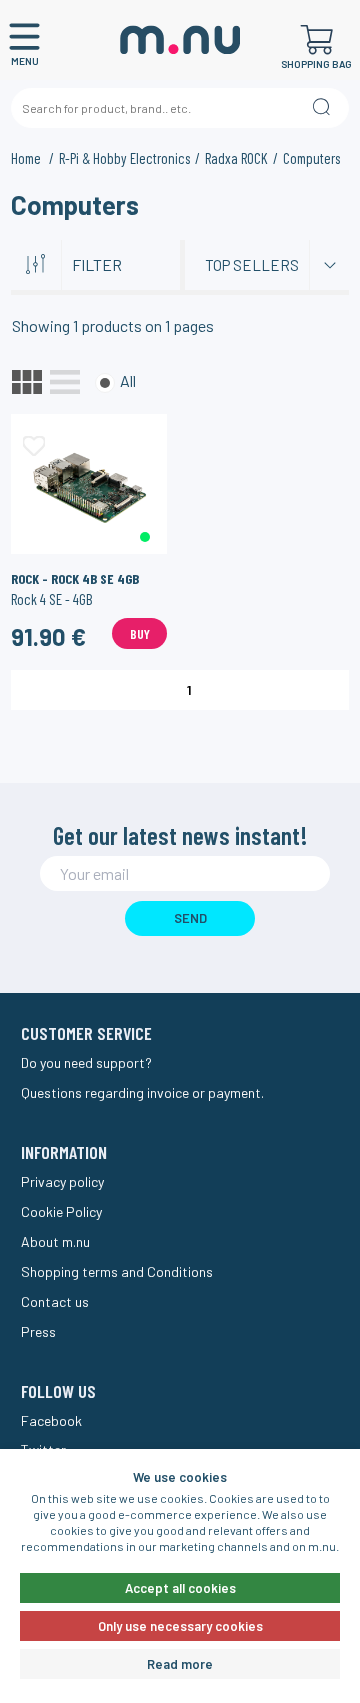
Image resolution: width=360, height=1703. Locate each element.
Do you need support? (86, 1062)
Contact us (55, 1301)
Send (190, 918)
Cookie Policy (61, 1211)
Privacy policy (62, 1181)
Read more (180, 1664)
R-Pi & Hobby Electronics (124, 158)
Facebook (51, 1420)
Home (27, 158)
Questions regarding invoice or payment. (142, 1092)
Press (38, 1331)
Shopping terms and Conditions (117, 1271)
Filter (97, 264)
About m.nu (55, 1241)
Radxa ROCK (236, 158)
